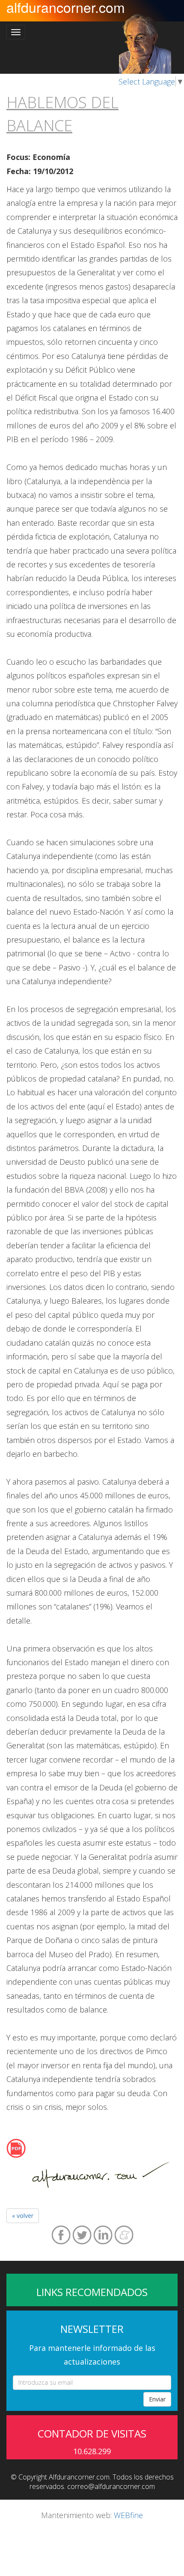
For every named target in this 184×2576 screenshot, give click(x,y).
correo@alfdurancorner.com (111, 2486)
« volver (23, 2216)
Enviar (157, 2399)
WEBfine (128, 2515)
